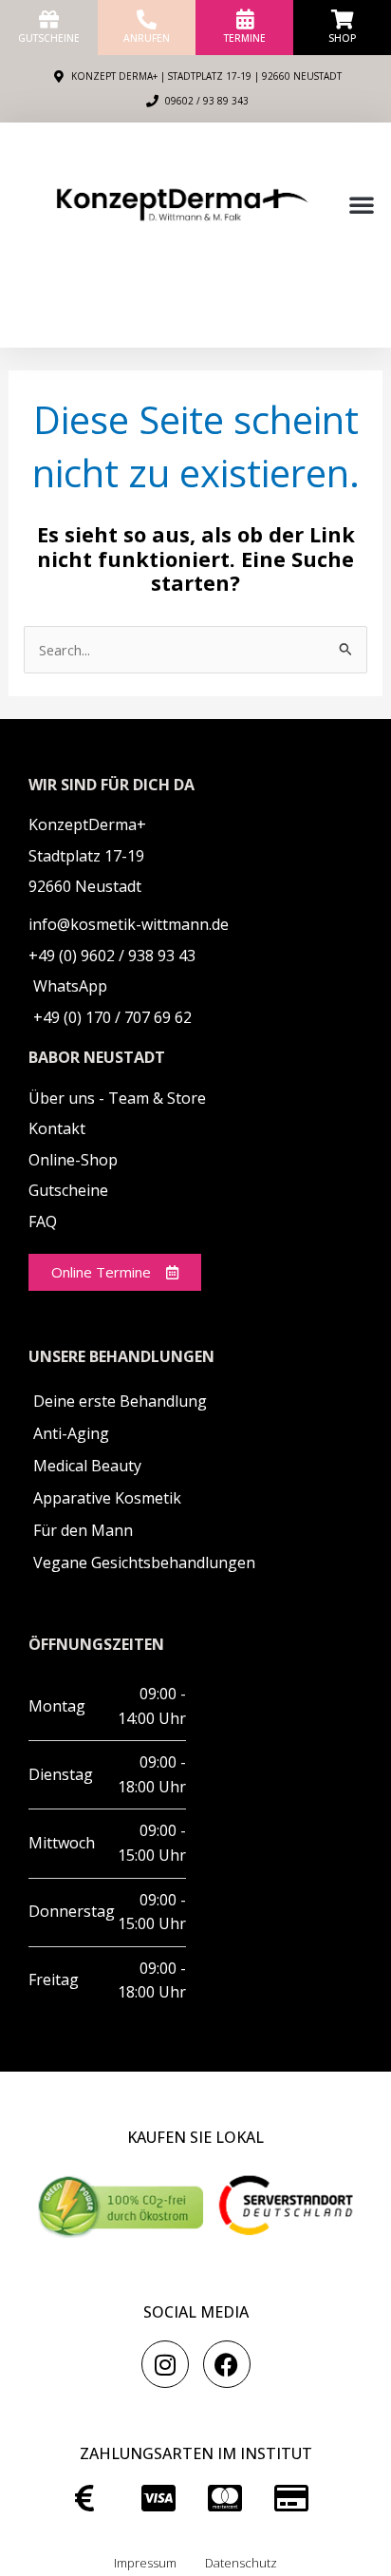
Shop (342, 38)
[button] (362, 204)
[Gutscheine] (49, 19)
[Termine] (244, 19)
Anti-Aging (71, 1433)
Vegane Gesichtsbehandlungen (144, 1563)
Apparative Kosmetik (107, 1498)
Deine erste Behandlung (120, 1401)
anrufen (147, 38)
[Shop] (342, 19)
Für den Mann (83, 1530)
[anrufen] (147, 19)
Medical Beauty (87, 1466)
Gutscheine (49, 38)
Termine (245, 38)
